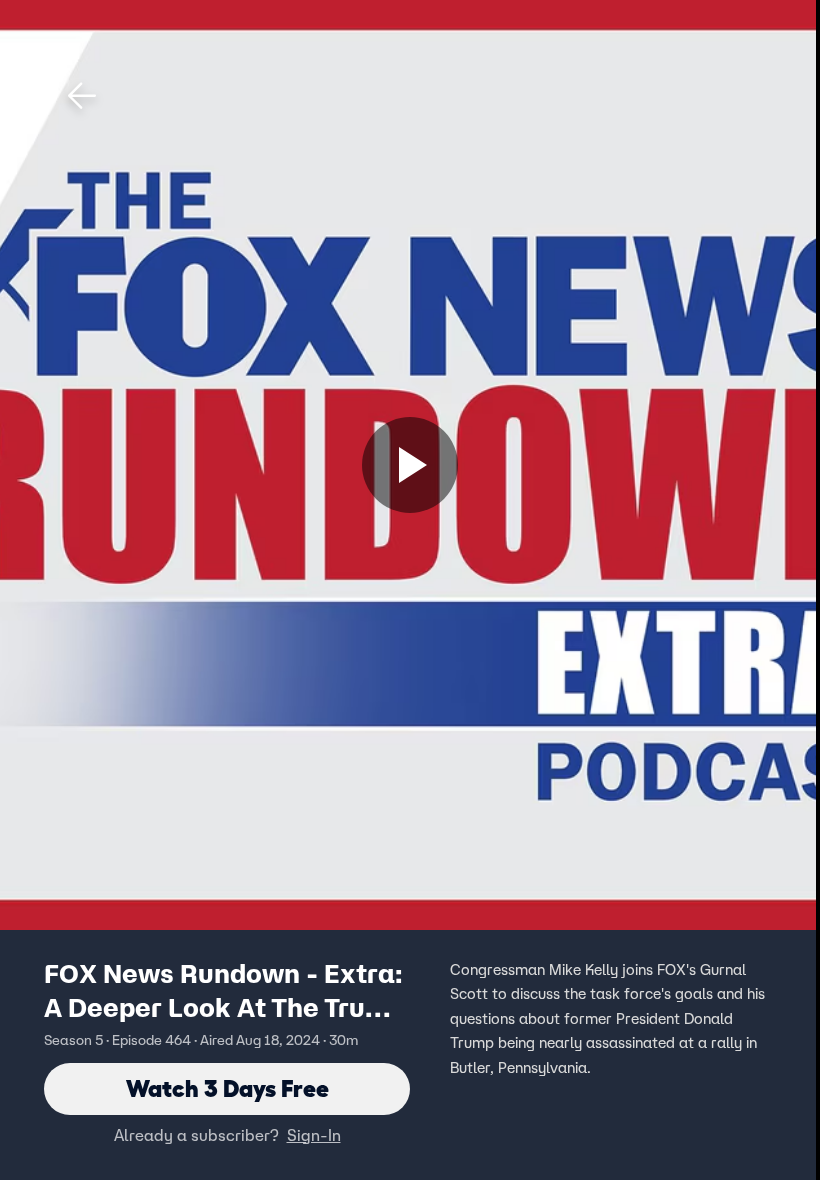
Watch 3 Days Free (227, 1088)
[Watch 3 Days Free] (410, 465)
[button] (82, 96)
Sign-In (314, 1135)
